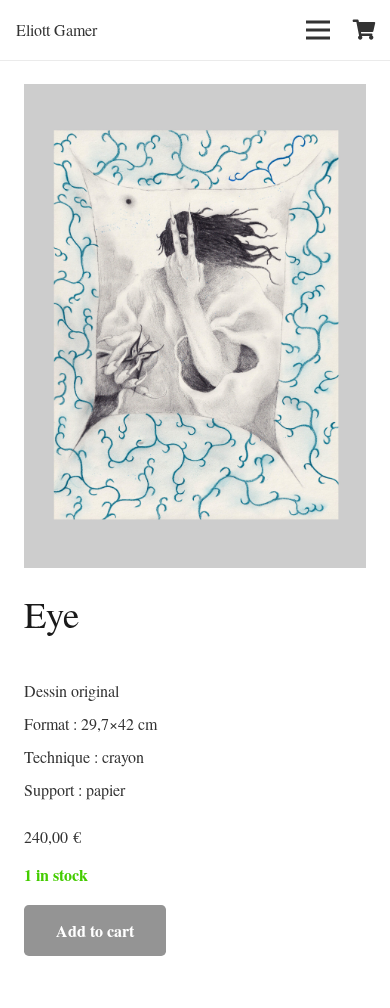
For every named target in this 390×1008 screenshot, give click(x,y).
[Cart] (365, 30)
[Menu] (318, 30)
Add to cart (95, 930)
